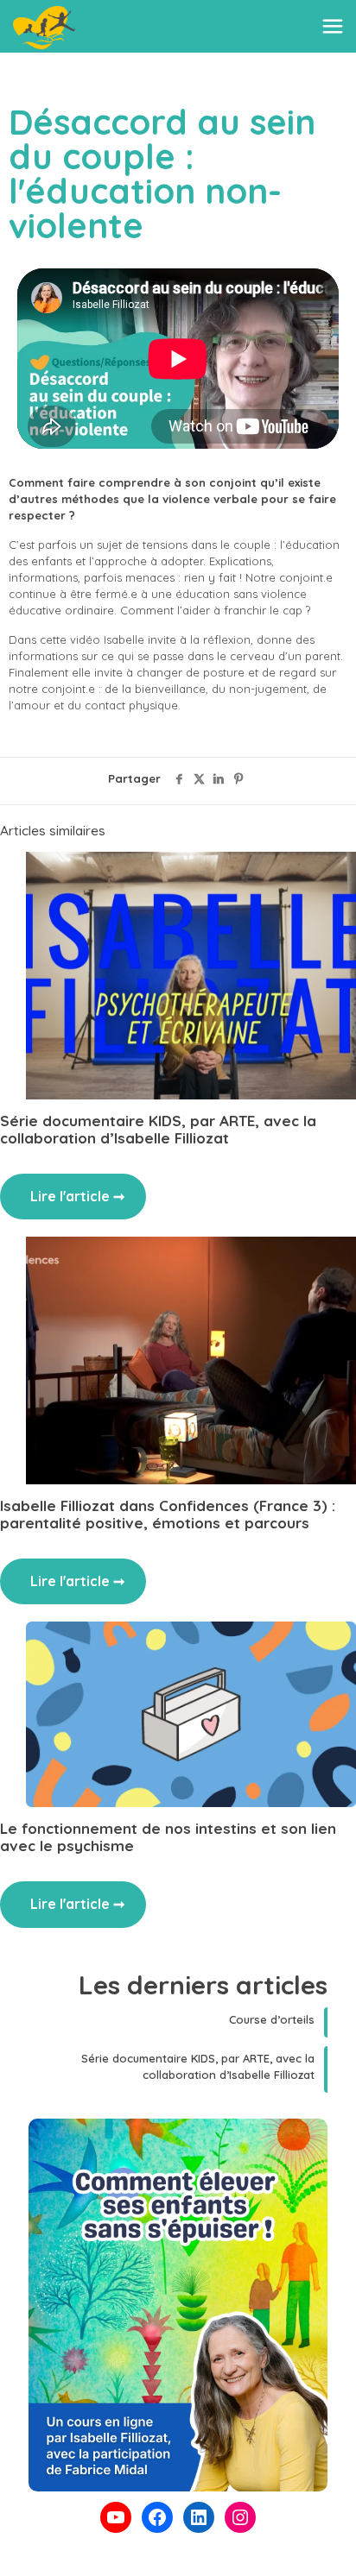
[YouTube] (116, 2517)
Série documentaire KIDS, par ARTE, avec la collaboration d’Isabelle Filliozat (158, 1129)
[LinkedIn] (199, 2517)
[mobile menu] (333, 26)
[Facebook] (157, 2517)
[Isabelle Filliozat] (44, 26)
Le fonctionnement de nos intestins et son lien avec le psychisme (168, 1837)
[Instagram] (240, 2517)
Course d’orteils (272, 2019)
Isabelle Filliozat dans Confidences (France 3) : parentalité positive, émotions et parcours (168, 1514)
